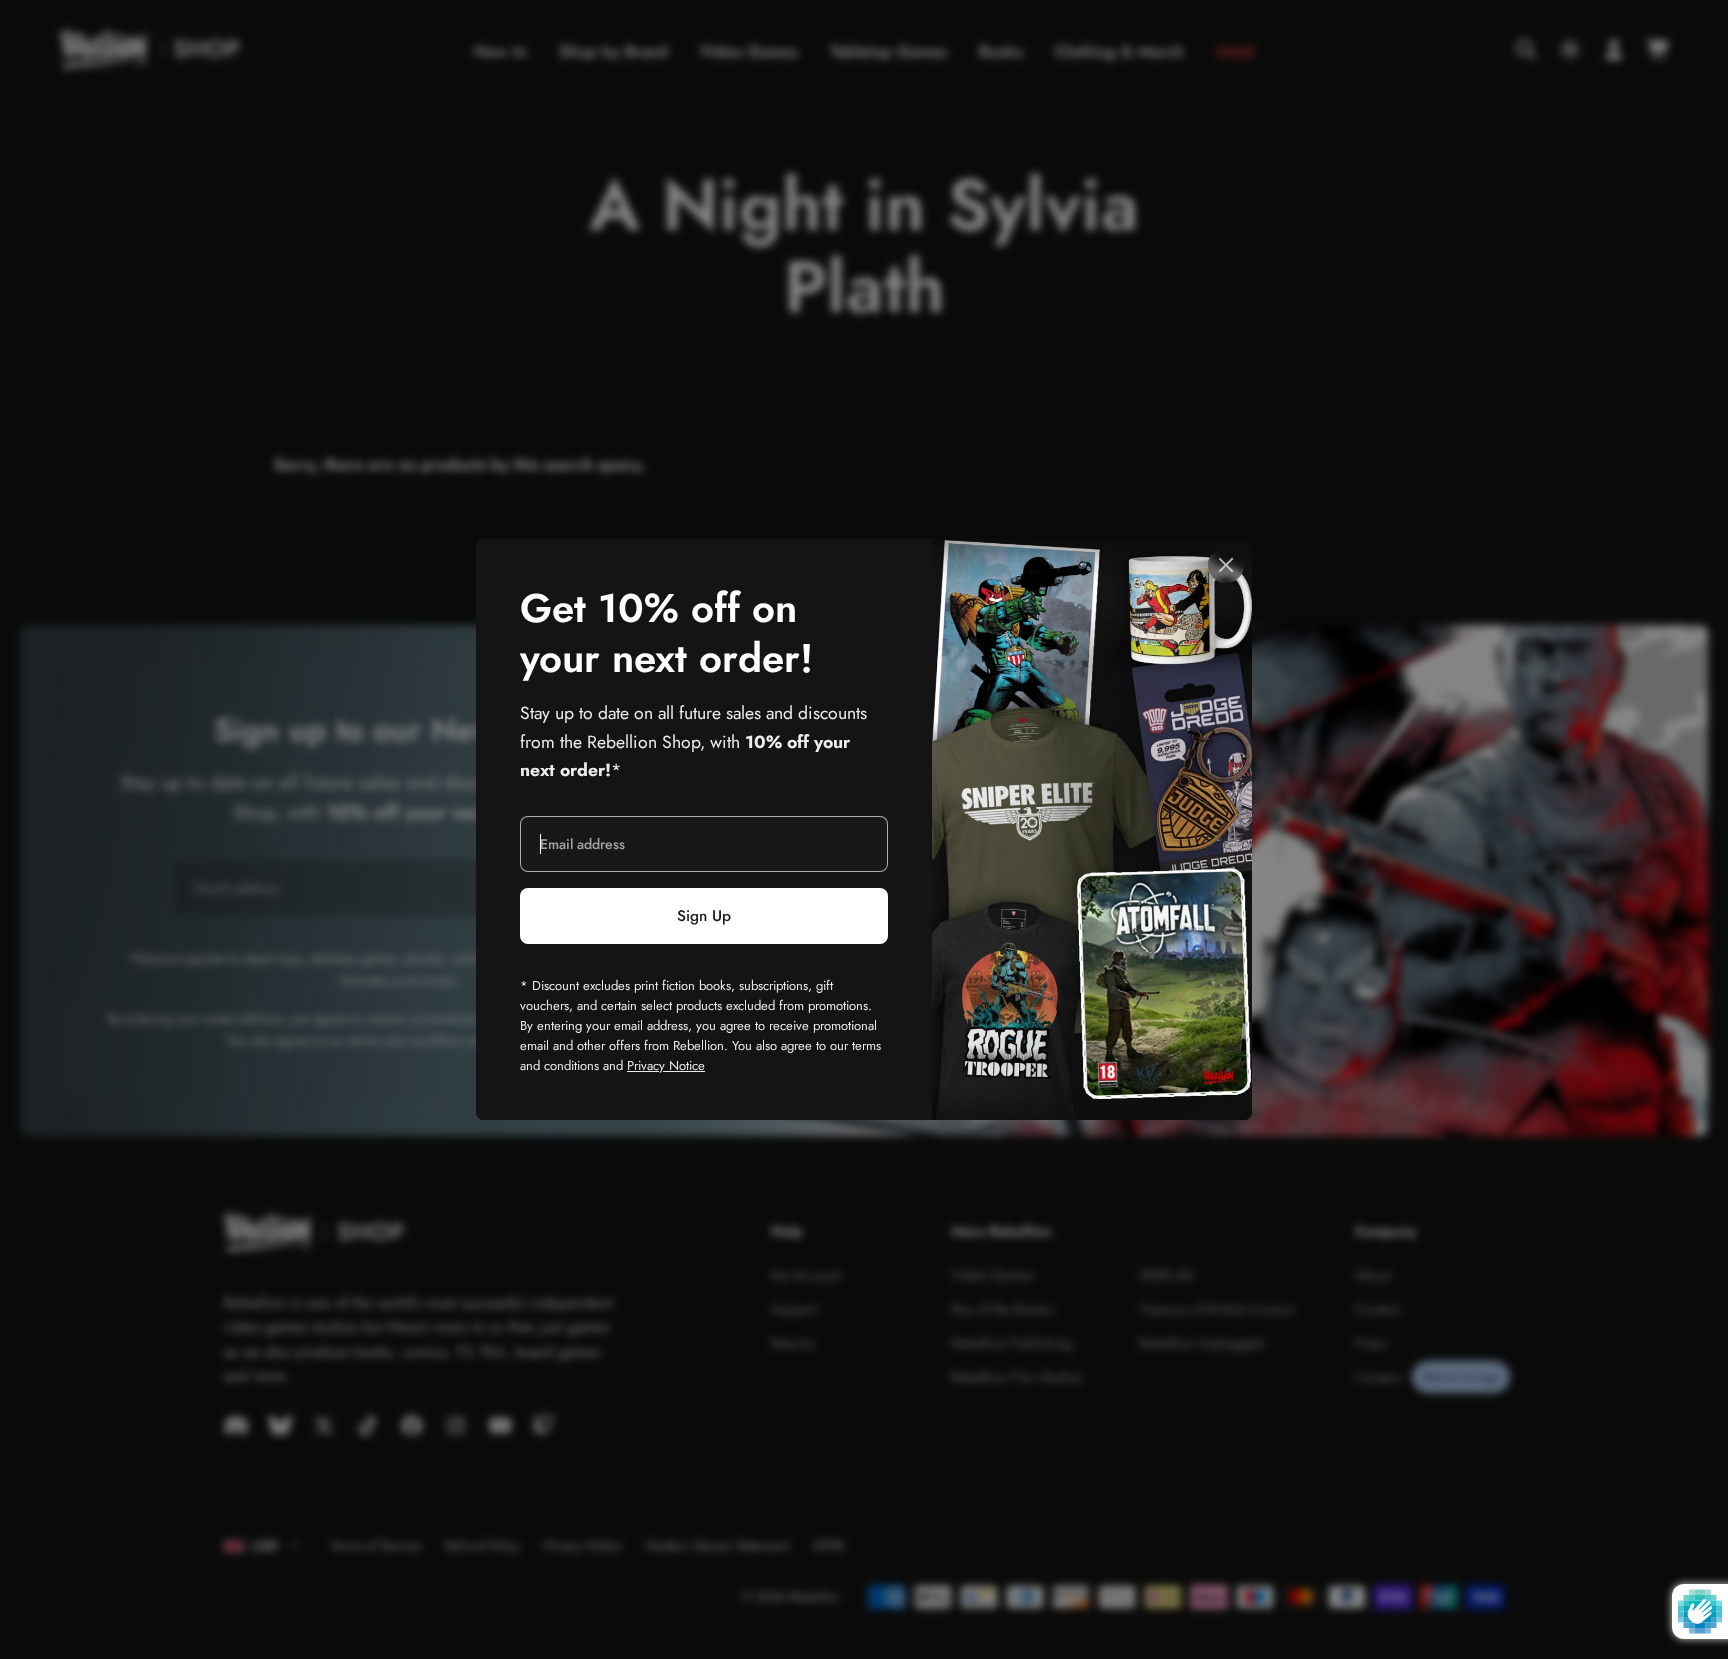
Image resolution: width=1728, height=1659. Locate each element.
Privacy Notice (666, 1065)
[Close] (1226, 565)
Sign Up (704, 916)
